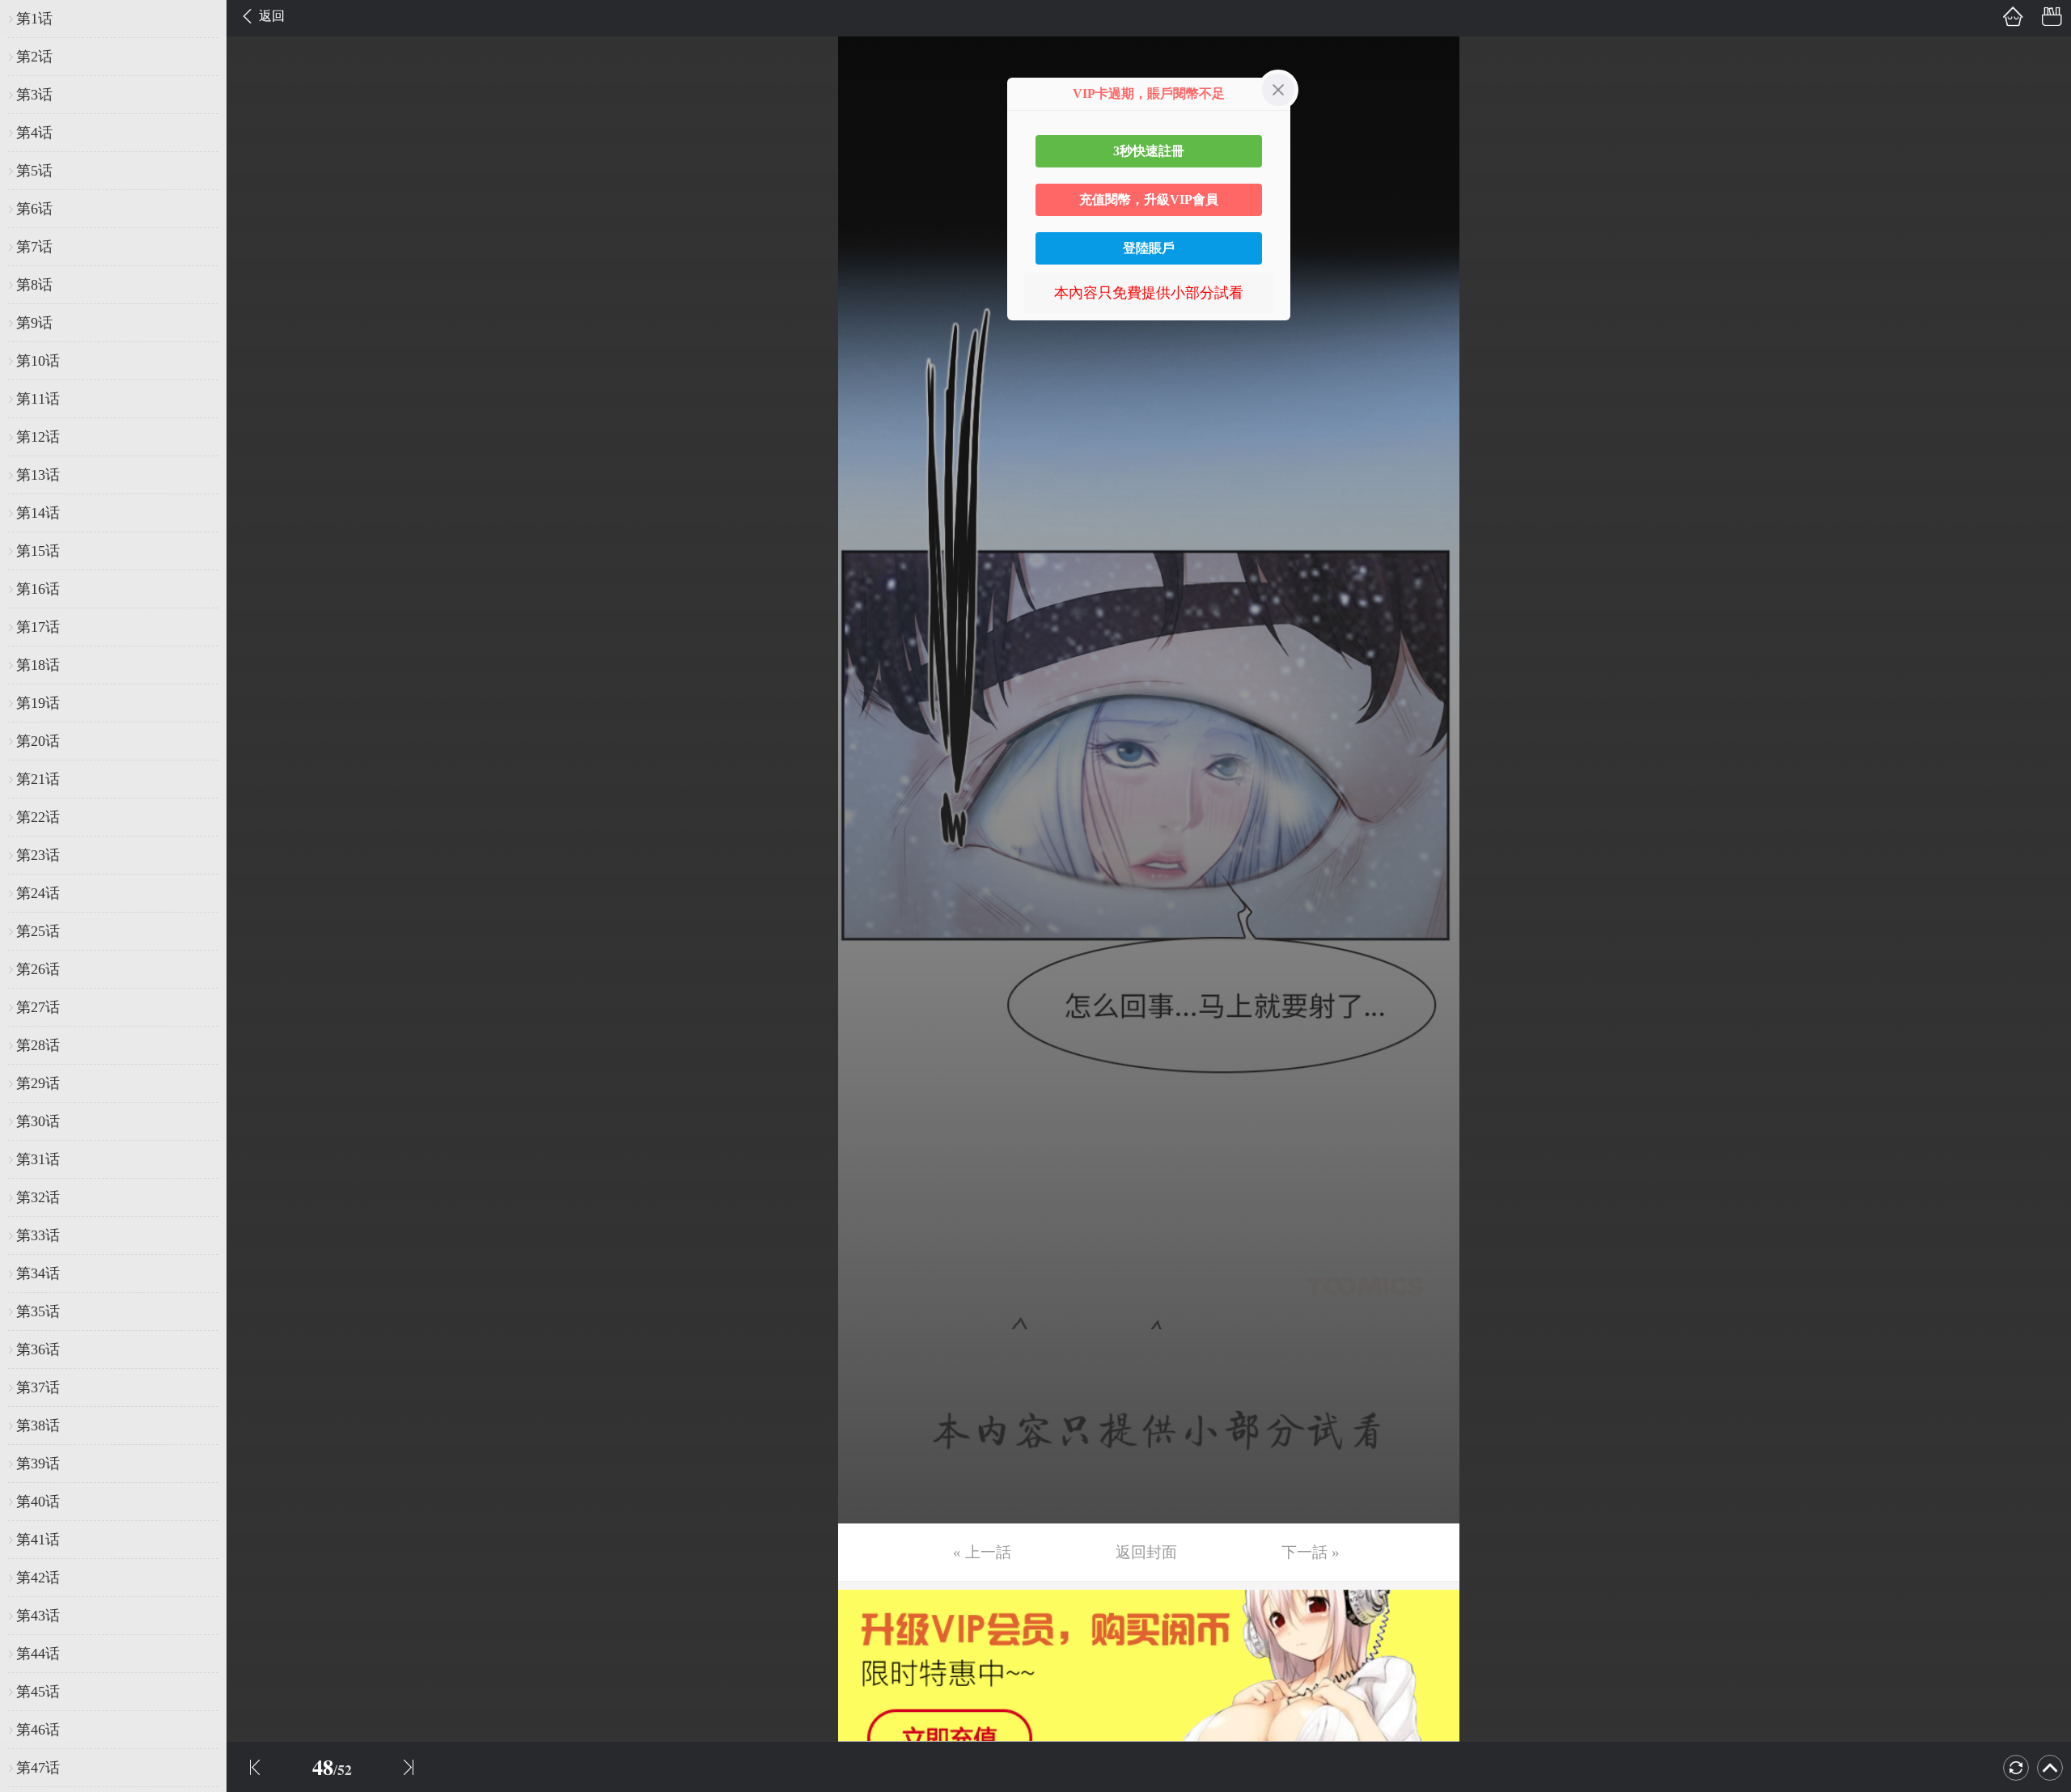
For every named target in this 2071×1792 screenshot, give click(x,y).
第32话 (38, 1197)
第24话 (38, 893)
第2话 (34, 57)
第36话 (38, 1349)
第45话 (38, 1692)
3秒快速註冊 (1149, 151)
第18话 (38, 665)
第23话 (38, 855)
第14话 (38, 513)
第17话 (38, 627)
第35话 (38, 1311)
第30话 (38, 1121)
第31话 (38, 1159)
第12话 (38, 437)
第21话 (38, 779)
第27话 (38, 1007)
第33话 (38, 1235)
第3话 (34, 95)
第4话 (34, 133)
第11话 (38, 399)
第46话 (38, 1730)
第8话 (34, 285)
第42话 (38, 1578)
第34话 (38, 1273)
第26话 (38, 969)
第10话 (38, 361)
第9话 (34, 323)
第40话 (38, 1502)
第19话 (38, 703)
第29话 (38, 1083)
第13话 (38, 475)
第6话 (34, 209)
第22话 (38, 817)
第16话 (38, 589)
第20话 (38, 741)
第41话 (38, 1540)
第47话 (38, 1768)
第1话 (34, 19)
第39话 (38, 1464)
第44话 (38, 1654)
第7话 (34, 247)
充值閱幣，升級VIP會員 (1149, 199)
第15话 (38, 551)
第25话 (38, 931)
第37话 (38, 1387)
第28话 (38, 1045)
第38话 (38, 1426)
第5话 (34, 171)
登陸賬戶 (1149, 248)
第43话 (38, 1616)
